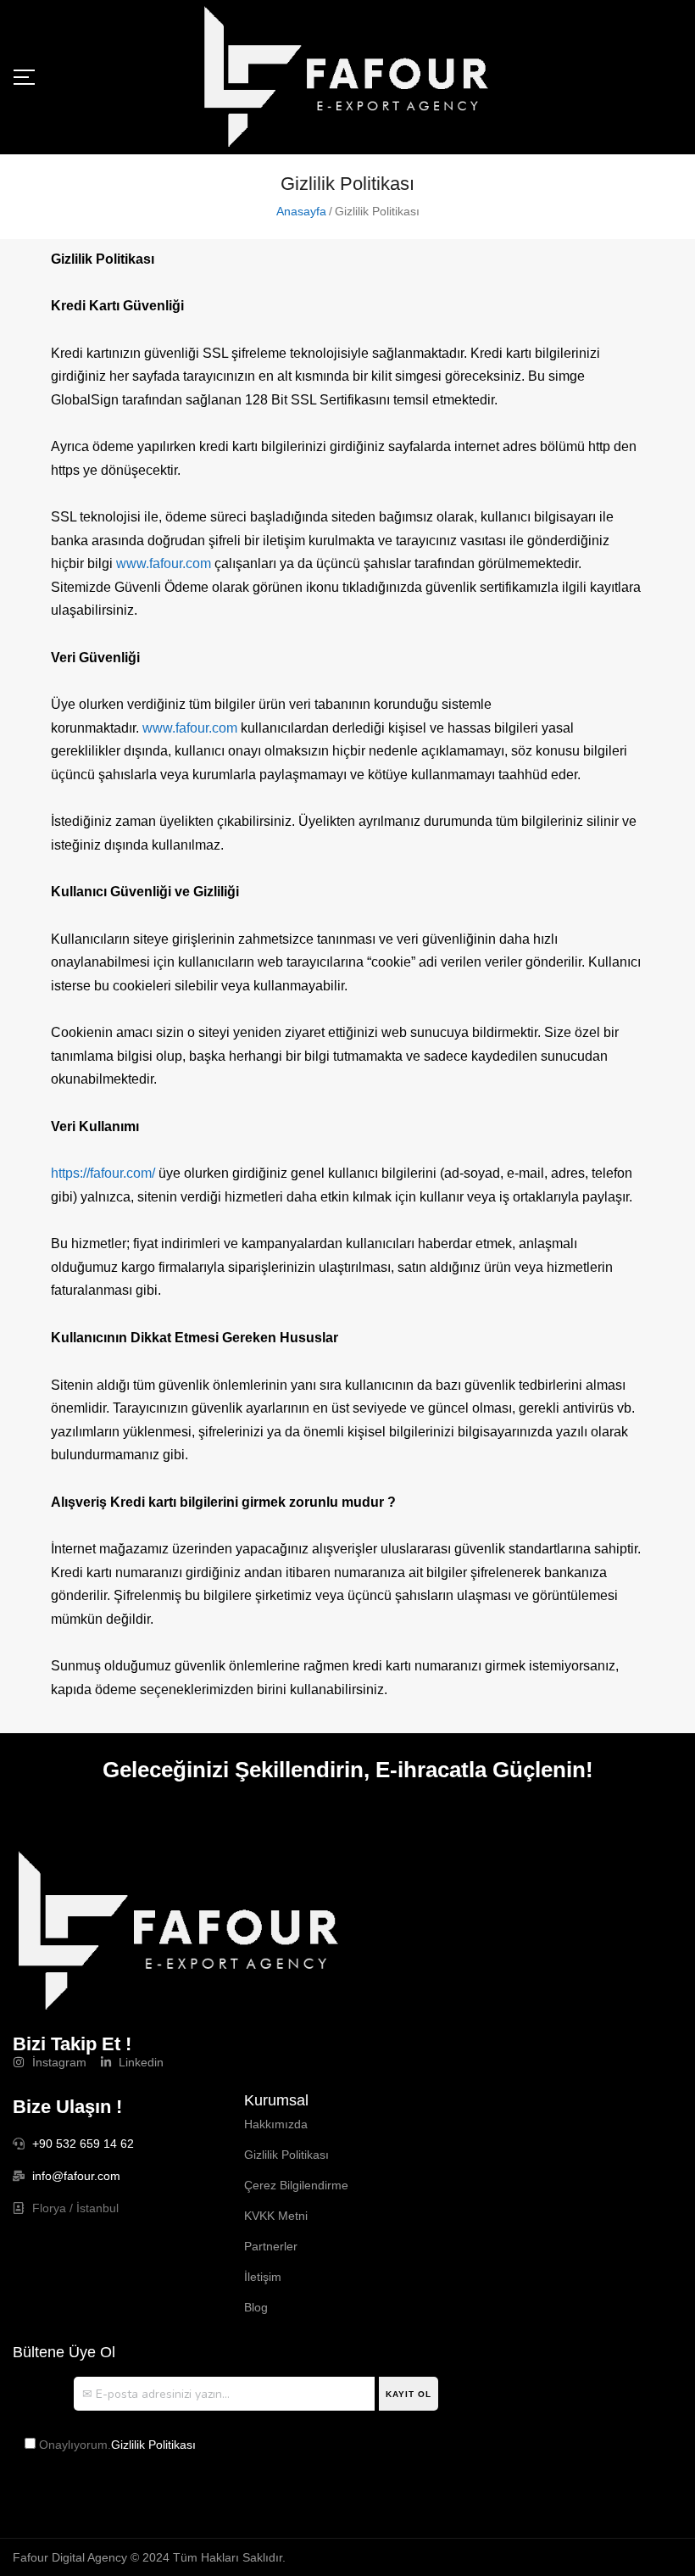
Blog (256, 2307)
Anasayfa (301, 211)
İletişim (263, 2277)
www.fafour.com (164, 563)
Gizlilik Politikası (286, 2155)
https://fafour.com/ (103, 1173)
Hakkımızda (276, 2124)
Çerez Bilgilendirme (296, 2185)
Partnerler (271, 2246)
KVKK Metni (276, 2216)
